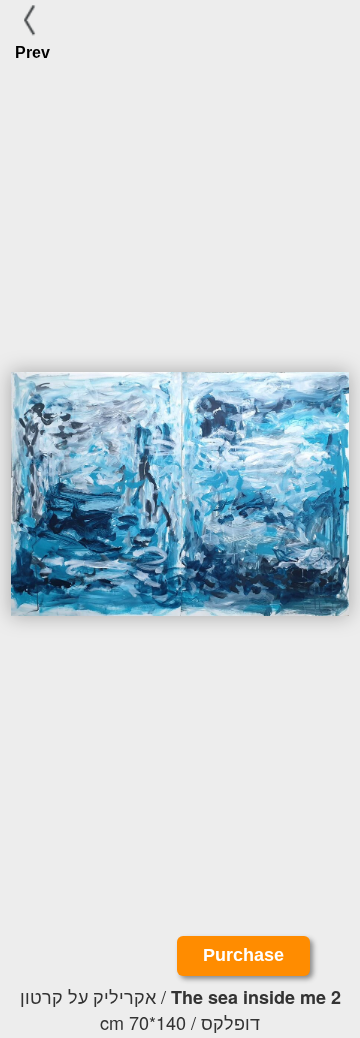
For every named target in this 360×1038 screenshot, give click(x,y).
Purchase (243, 955)
